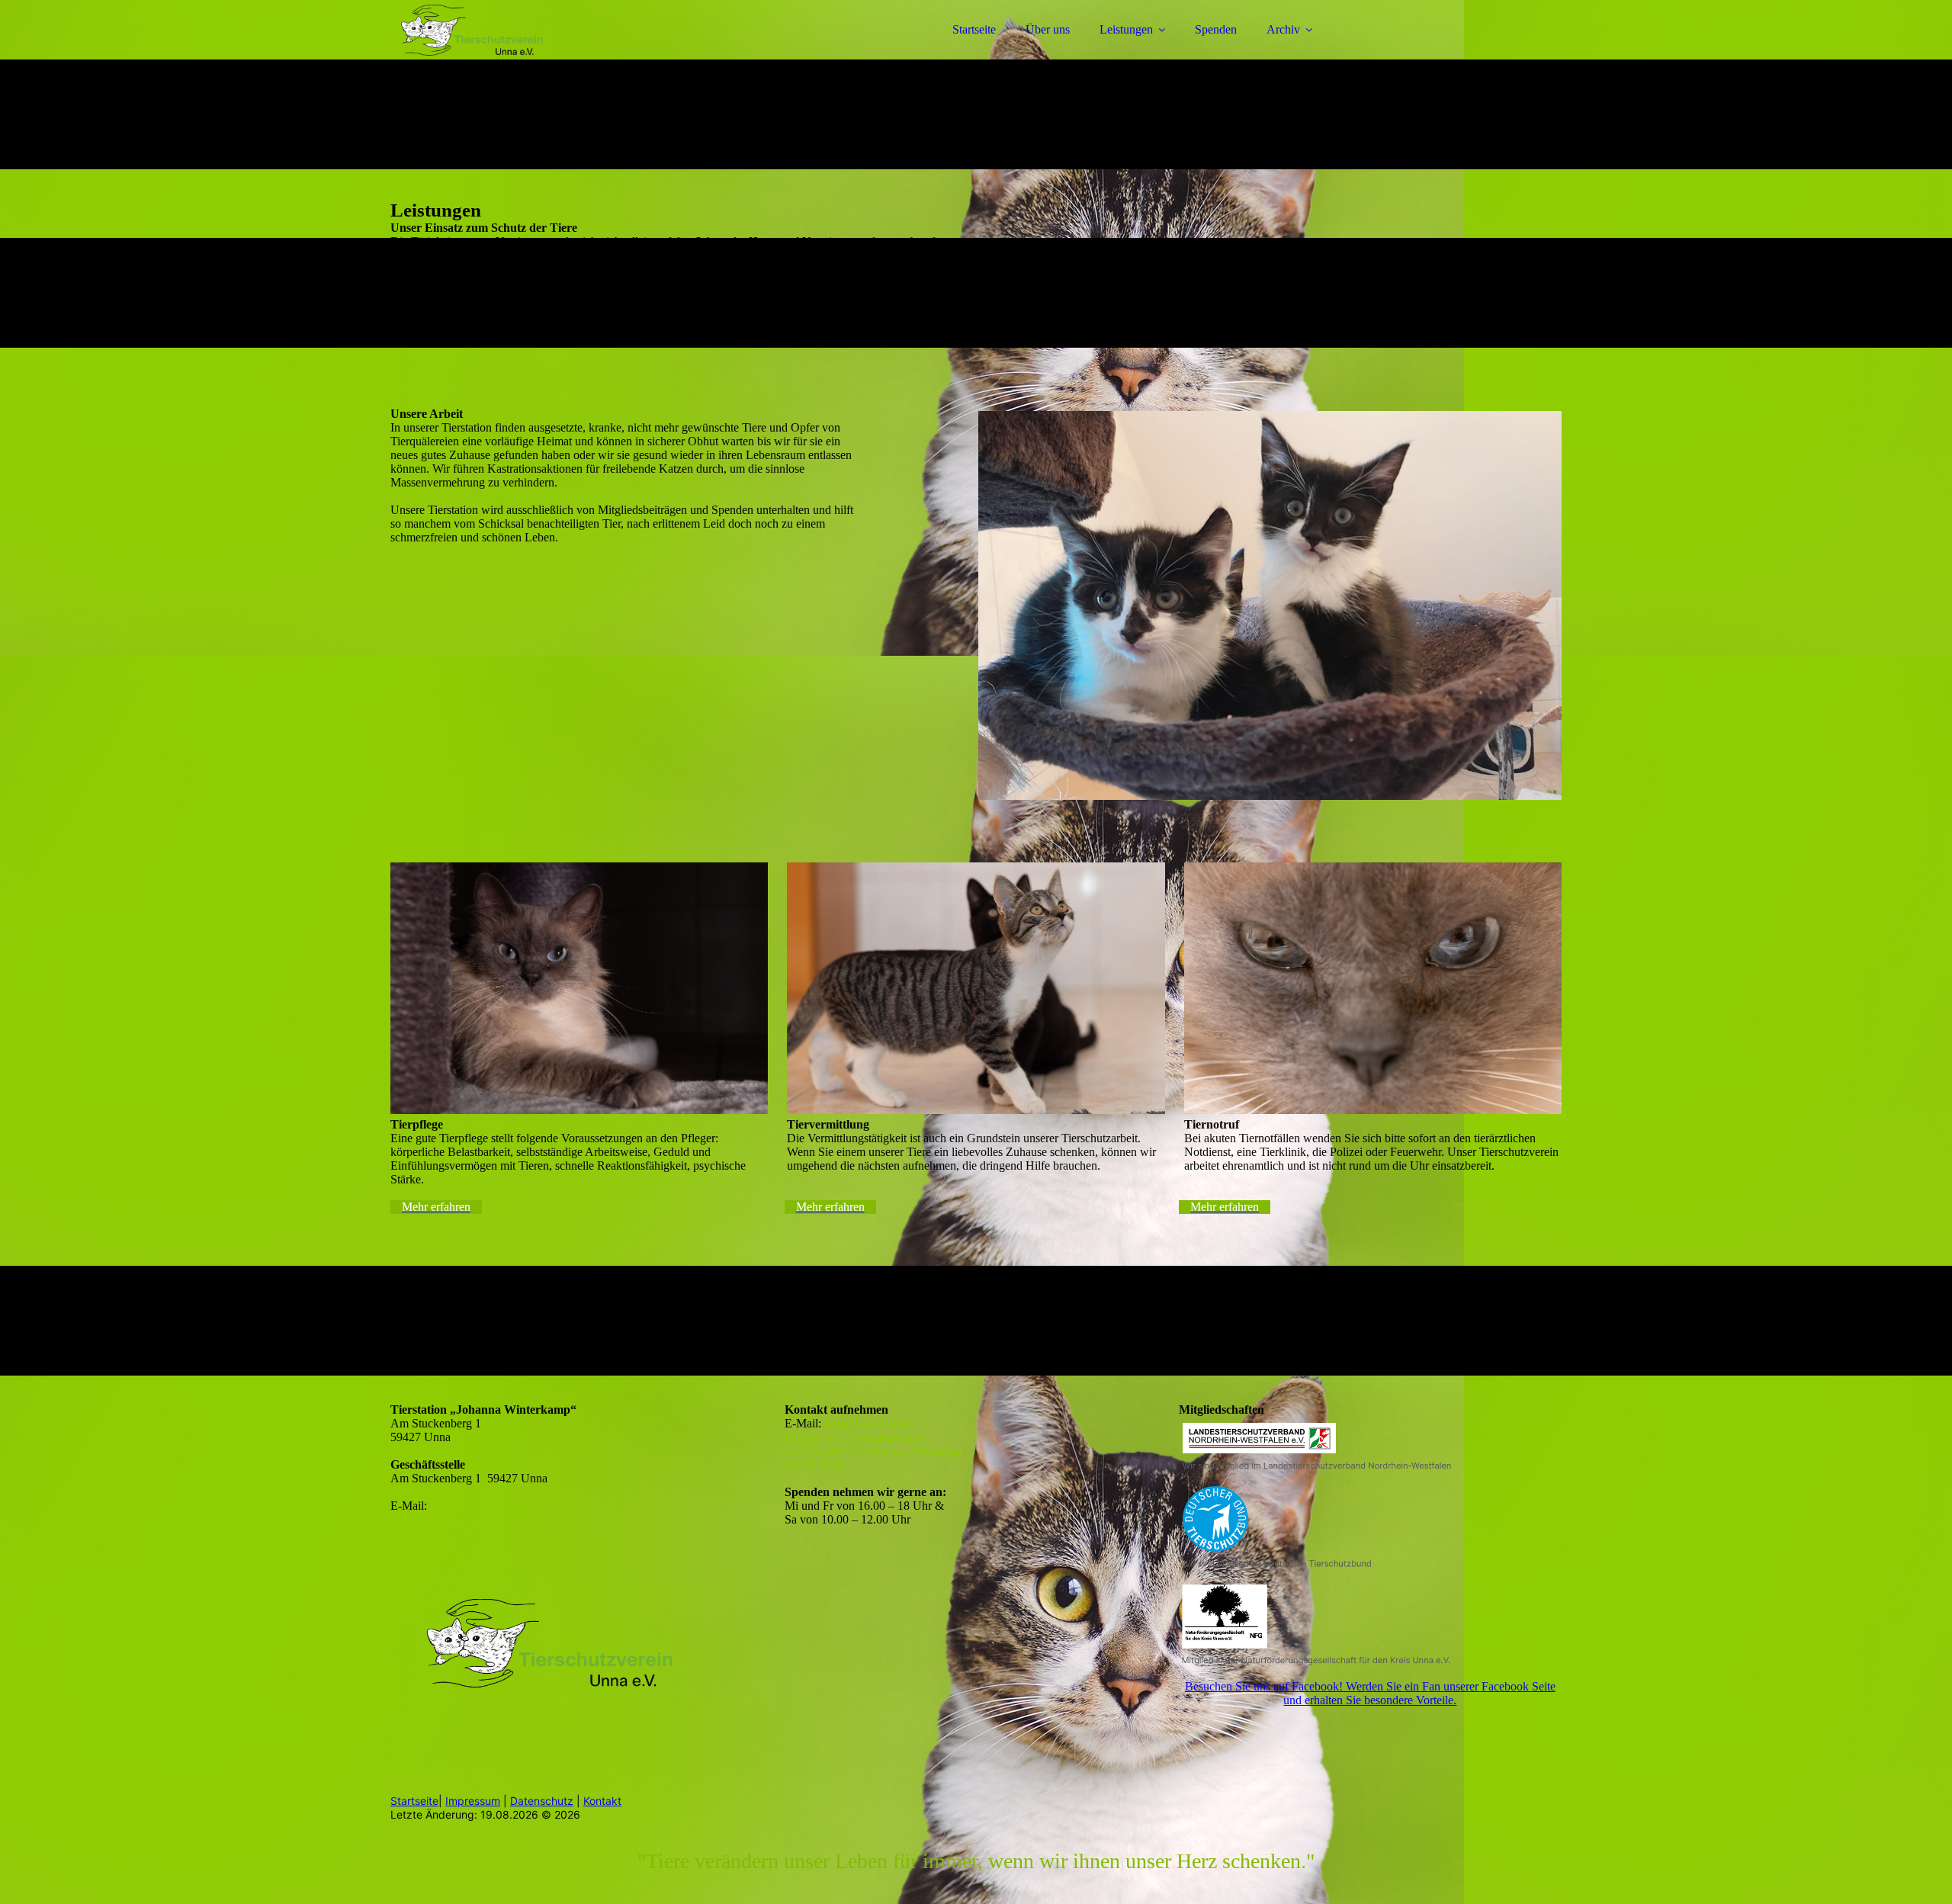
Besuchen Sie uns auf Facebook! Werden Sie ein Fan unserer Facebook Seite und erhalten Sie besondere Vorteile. (1370, 1693)
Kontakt (602, 1801)
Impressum (473, 1801)
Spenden (1216, 29)
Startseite (974, 29)
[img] (524, 53)
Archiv (1283, 29)
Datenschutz (542, 1801)
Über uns (1048, 29)
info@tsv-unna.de (473, 1506)
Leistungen (1126, 29)
